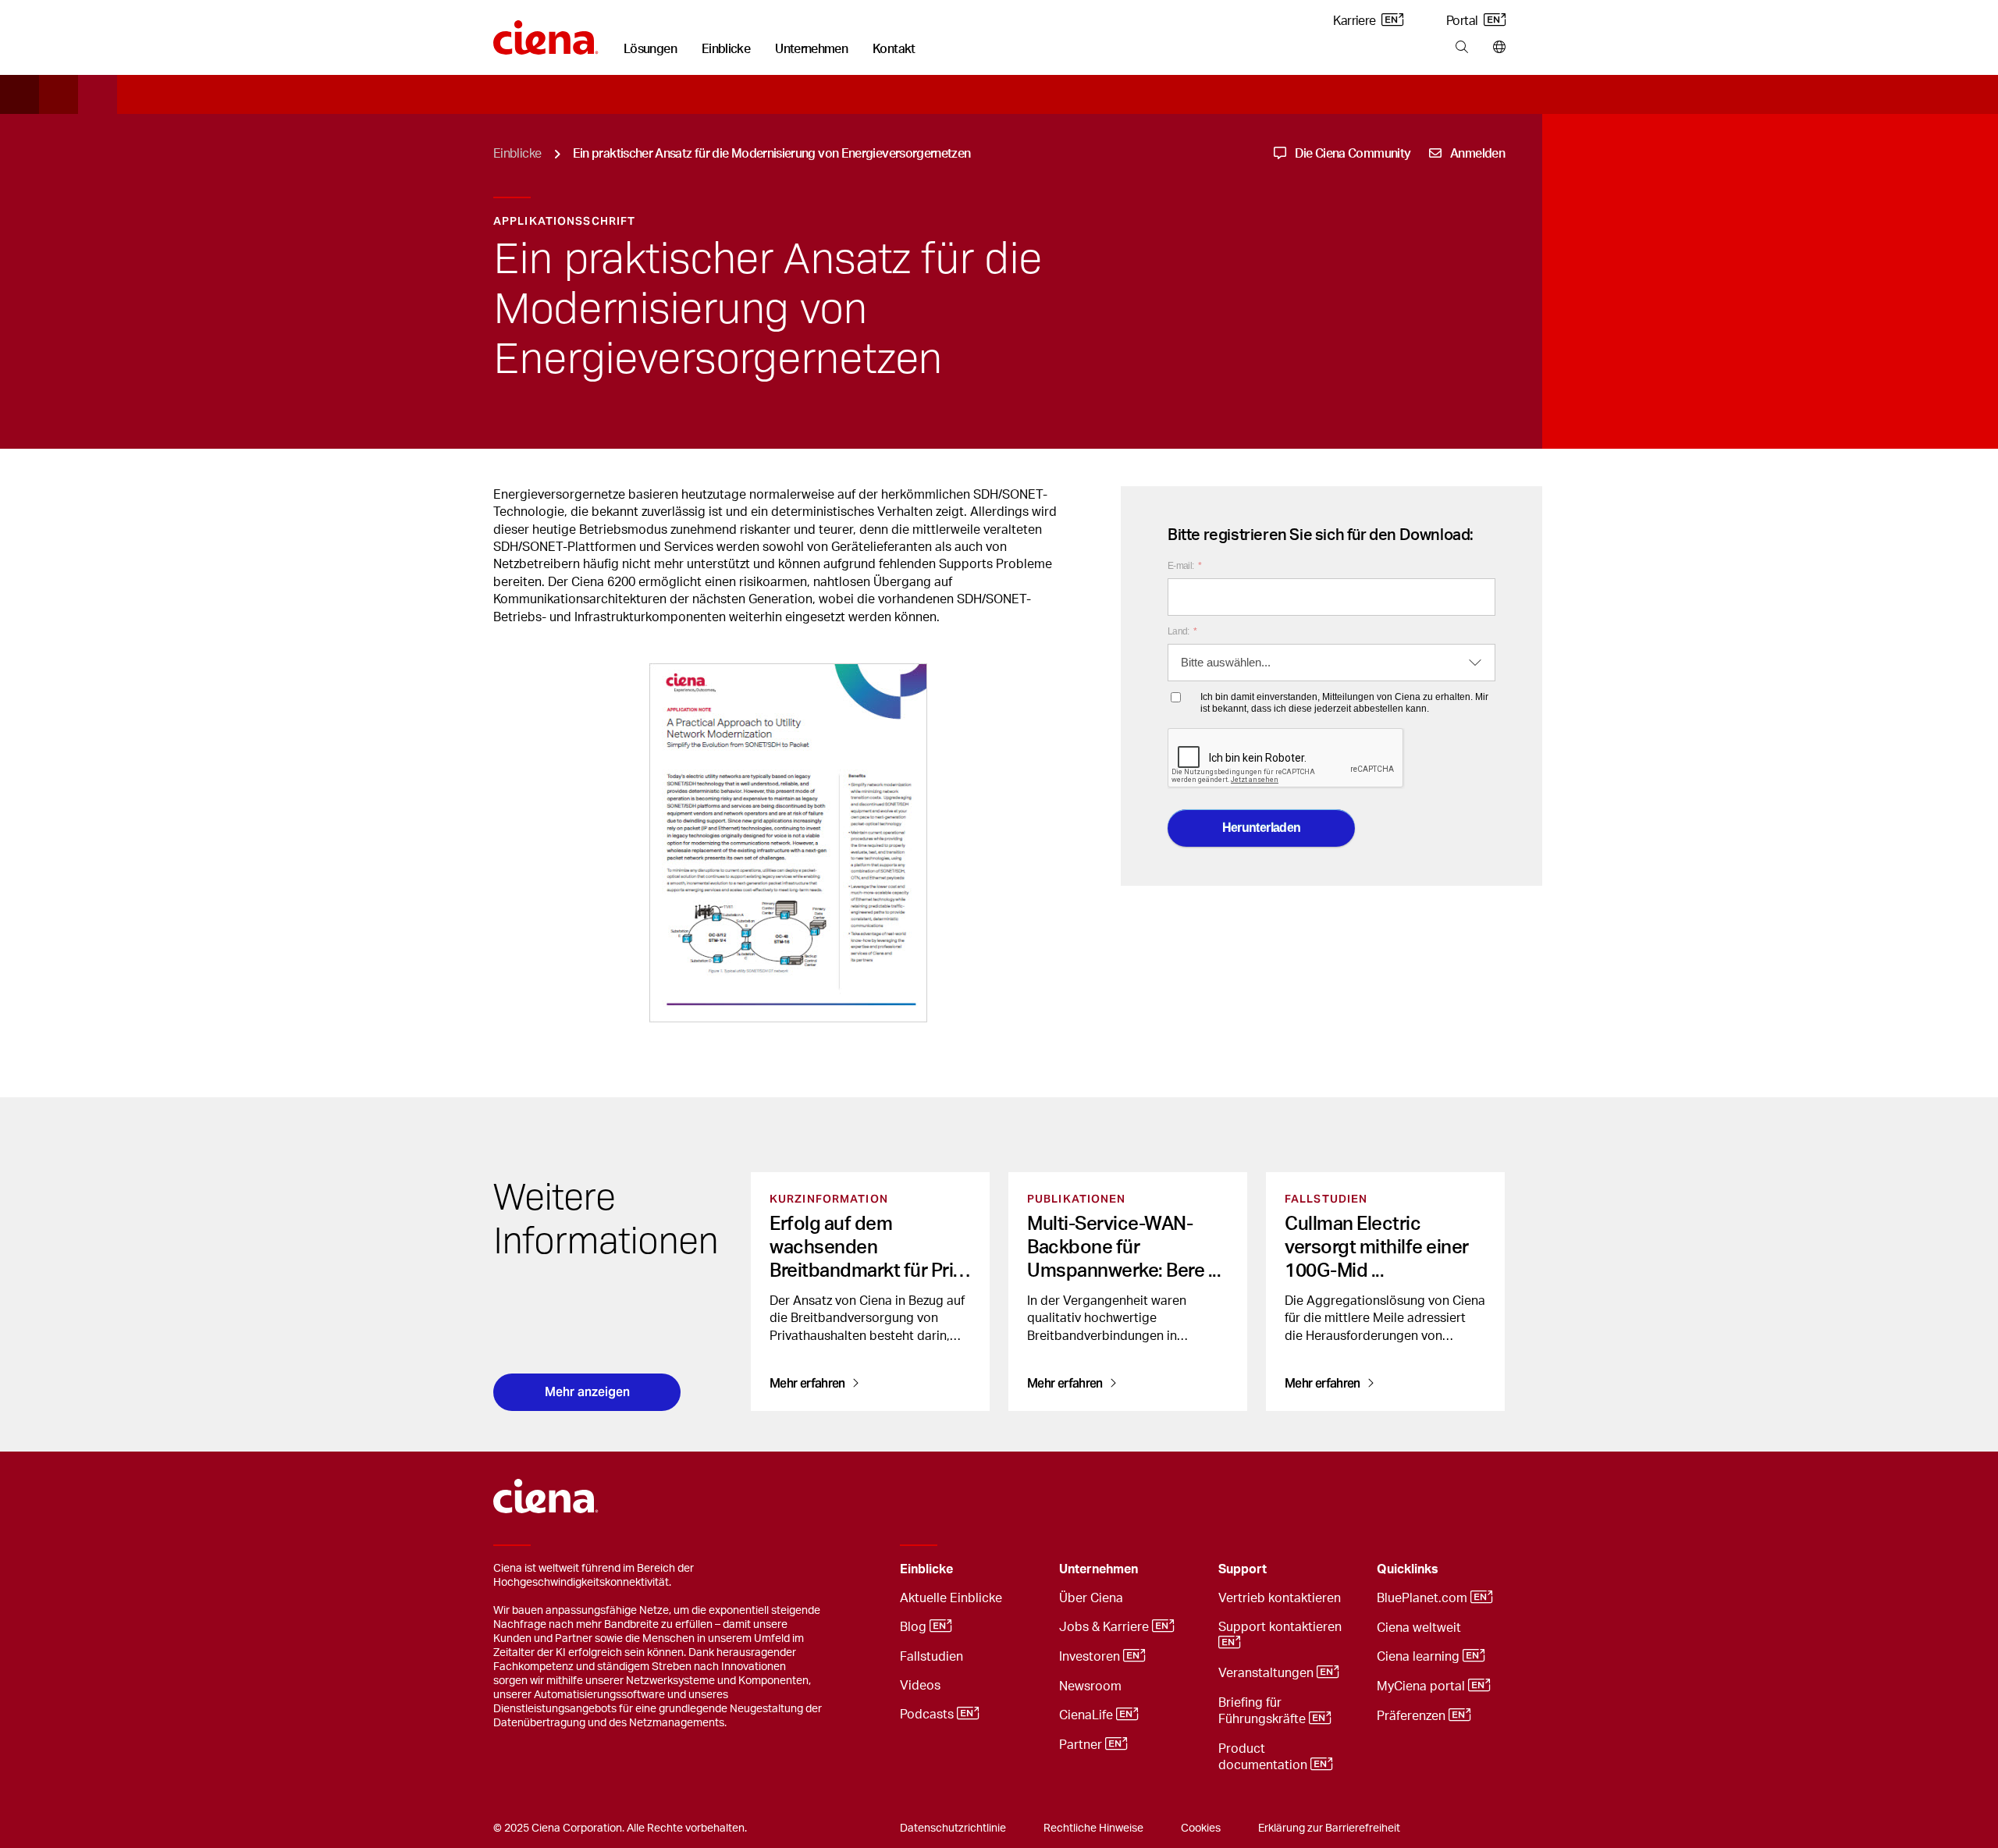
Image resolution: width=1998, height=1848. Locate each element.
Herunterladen (1262, 828)
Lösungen (650, 49)
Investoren (1091, 1658)
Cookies (1201, 1828)
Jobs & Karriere (1106, 1628)
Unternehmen (811, 49)
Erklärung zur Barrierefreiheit (1329, 1828)
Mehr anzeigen (587, 1392)
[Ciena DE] (546, 32)
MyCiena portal (1422, 1687)
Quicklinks (1408, 1569)
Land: (1182, 631)
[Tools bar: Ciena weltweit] (1496, 48)
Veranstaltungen (1267, 1674)
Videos (920, 1686)
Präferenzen (1413, 1717)
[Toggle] (1023, 1570)
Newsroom (1090, 1686)
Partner (1082, 1746)
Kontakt (894, 49)
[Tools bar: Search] (1461, 48)
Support (1243, 1569)
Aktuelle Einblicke (951, 1598)
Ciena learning (1420, 1658)
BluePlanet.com (1424, 1599)
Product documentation (1264, 1757)
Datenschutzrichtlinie (953, 1828)
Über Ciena (1091, 1598)
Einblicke (726, 49)
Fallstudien (931, 1657)
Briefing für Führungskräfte (1264, 1711)
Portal (1463, 21)
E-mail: (1184, 566)
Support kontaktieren (1282, 1627)
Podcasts (928, 1715)
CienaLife (1088, 1716)
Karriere (1355, 21)
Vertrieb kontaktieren (1280, 1598)
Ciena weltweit (1419, 1628)
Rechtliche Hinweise (1093, 1828)
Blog (915, 1628)
